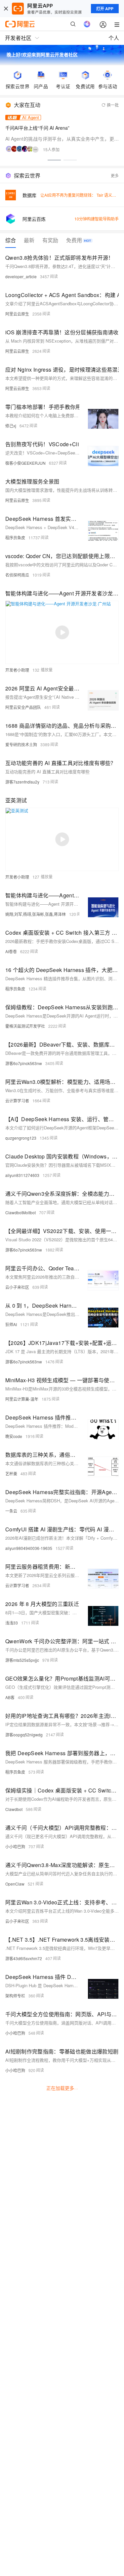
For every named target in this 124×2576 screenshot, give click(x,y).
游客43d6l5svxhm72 (24, 1958)
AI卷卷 (11, 951)
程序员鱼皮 (15, 537)
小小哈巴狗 (15, 1846)
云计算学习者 (17, 1101)
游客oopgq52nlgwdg (24, 1735)
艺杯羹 (11, 1473)
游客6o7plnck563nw (24, 1063)
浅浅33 (12, 1623)
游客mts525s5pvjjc (22, 1660)
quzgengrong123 (21, 1138)
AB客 (10, 1697)
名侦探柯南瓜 (17, 575)
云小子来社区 (17, 1287)
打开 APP (105, 9)
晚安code (14, 1436)
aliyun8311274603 (22, 1175)
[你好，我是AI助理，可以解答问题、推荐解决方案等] (87, 24)
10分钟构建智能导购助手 (97, 219)
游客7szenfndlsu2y (22, 782)
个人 (114, 38)
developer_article (21, 276)
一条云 (11, 1511)
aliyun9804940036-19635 (29, 1548)
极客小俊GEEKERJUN (25, 463)
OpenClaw (15, 1884)
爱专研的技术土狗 (21, 744)
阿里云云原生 (17, 314)
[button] (54, 160)
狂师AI (11, 1324)
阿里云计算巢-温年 (22, 1399)
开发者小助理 (17, 670)
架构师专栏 (15, 1996)
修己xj (11, 426)
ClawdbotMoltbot (21, 1212)
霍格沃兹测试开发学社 (25, 1026)
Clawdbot (14, 1809)
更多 (115, 175)
